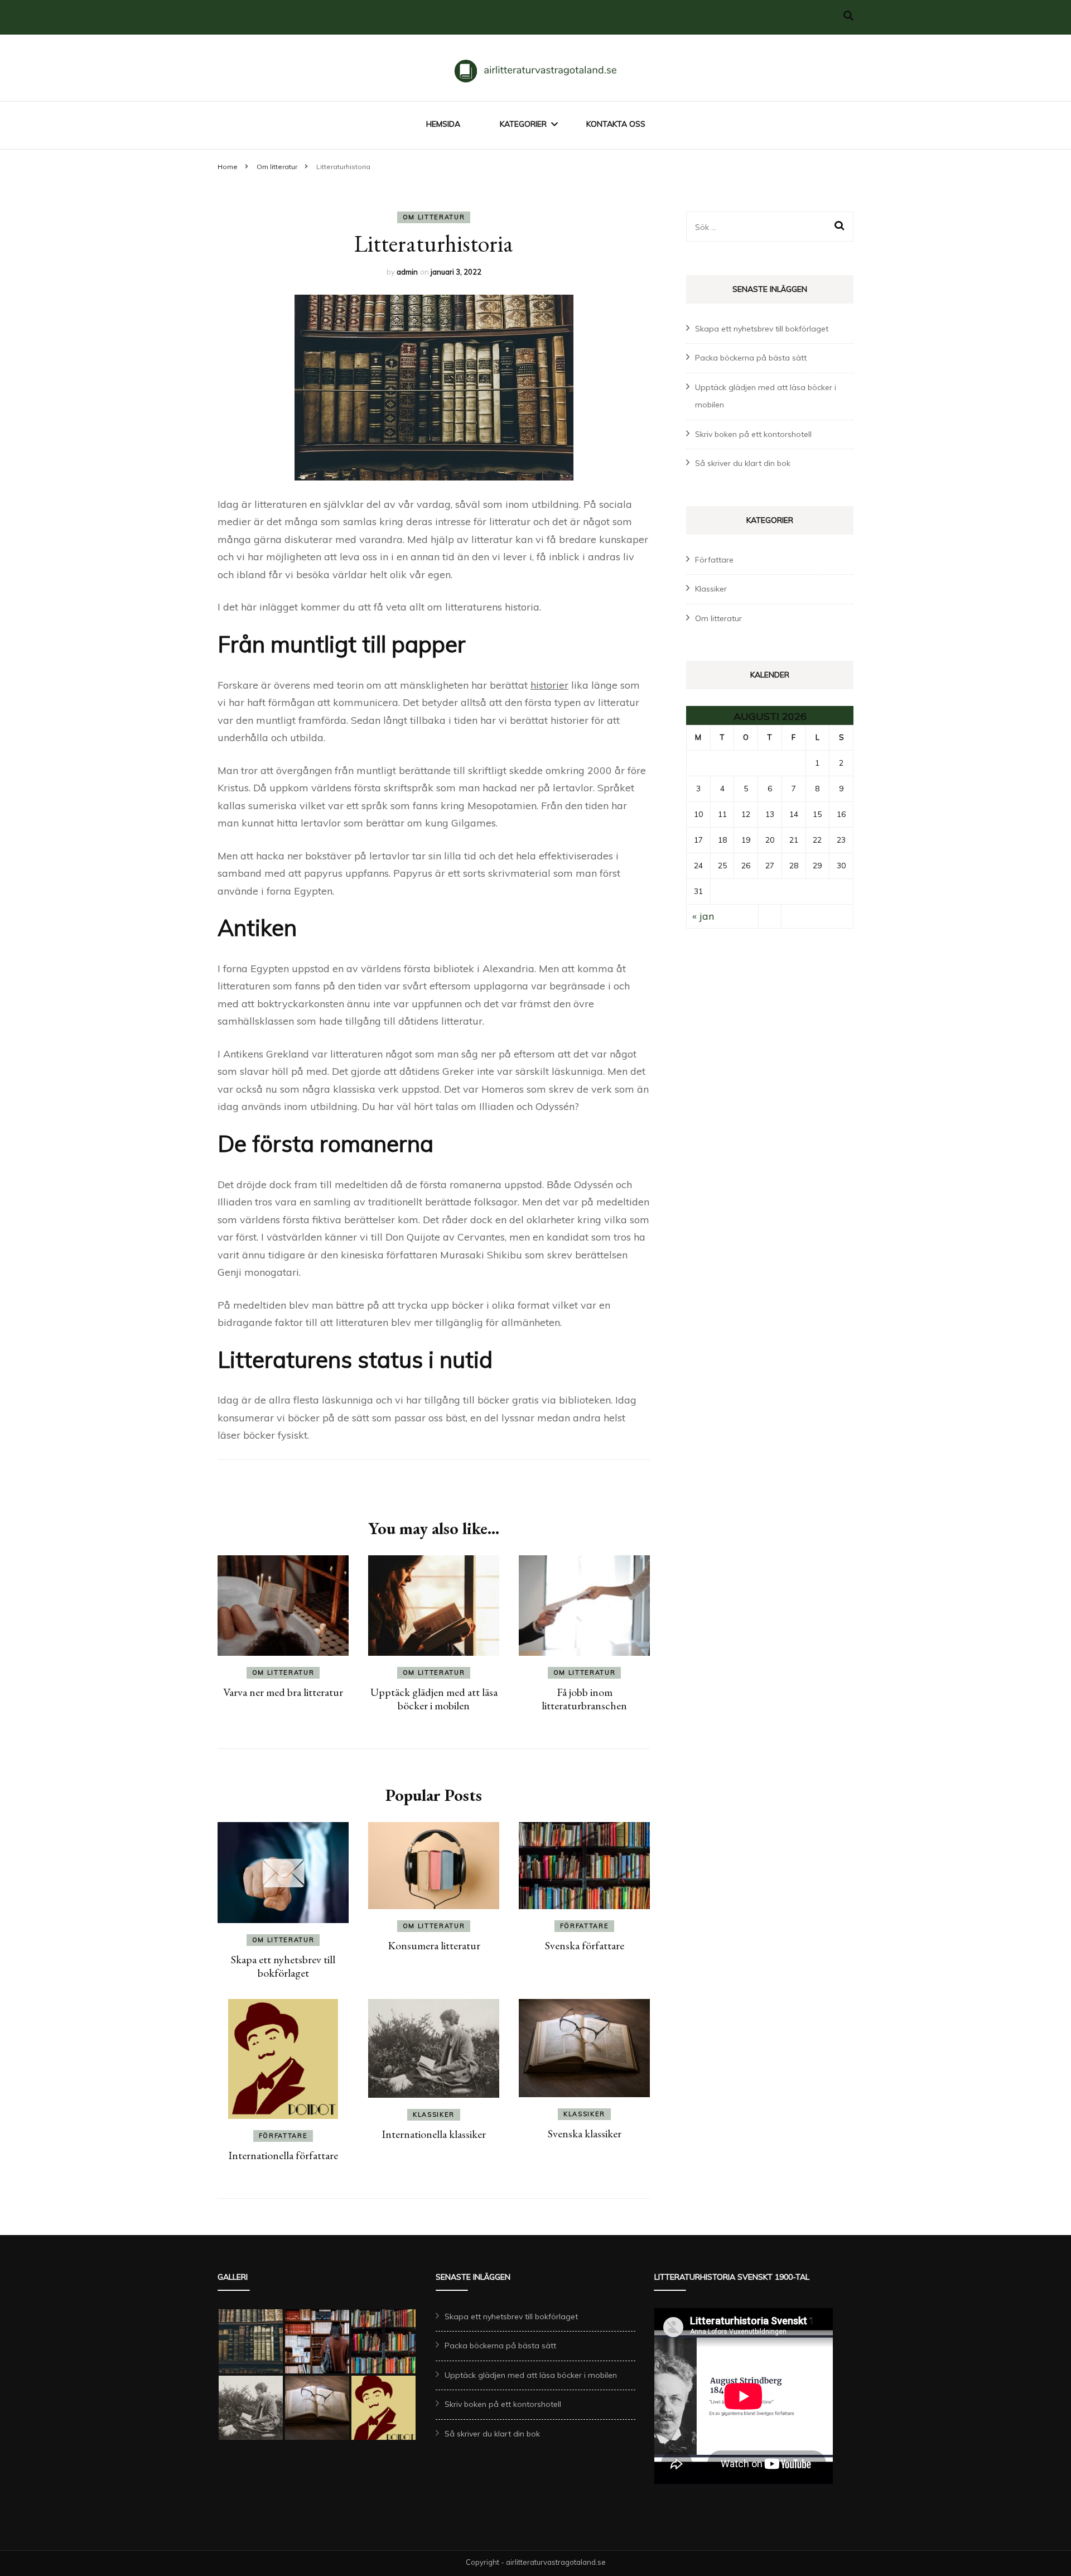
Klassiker (434, 2114)
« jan (703, 916)
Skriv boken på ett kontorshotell (753, 434)
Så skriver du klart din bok (743, 463)
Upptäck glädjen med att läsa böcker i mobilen (434, 1699)
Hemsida (443, 124)
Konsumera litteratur (434, 1945)
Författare (585, 1926)
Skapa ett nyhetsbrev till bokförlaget (283, 1966)
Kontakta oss (616, 124)
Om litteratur (434, 217)
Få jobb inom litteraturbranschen (584, 1699)
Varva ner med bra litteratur (283, 1692)
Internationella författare (283, 2155)
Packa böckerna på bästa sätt (751, 358)
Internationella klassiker (434, 2134)
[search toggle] (848, 16)
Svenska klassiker (585, 2133)
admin (407, 272)
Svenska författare (585, 1945)
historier (549, 685)
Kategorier (523, 124)
